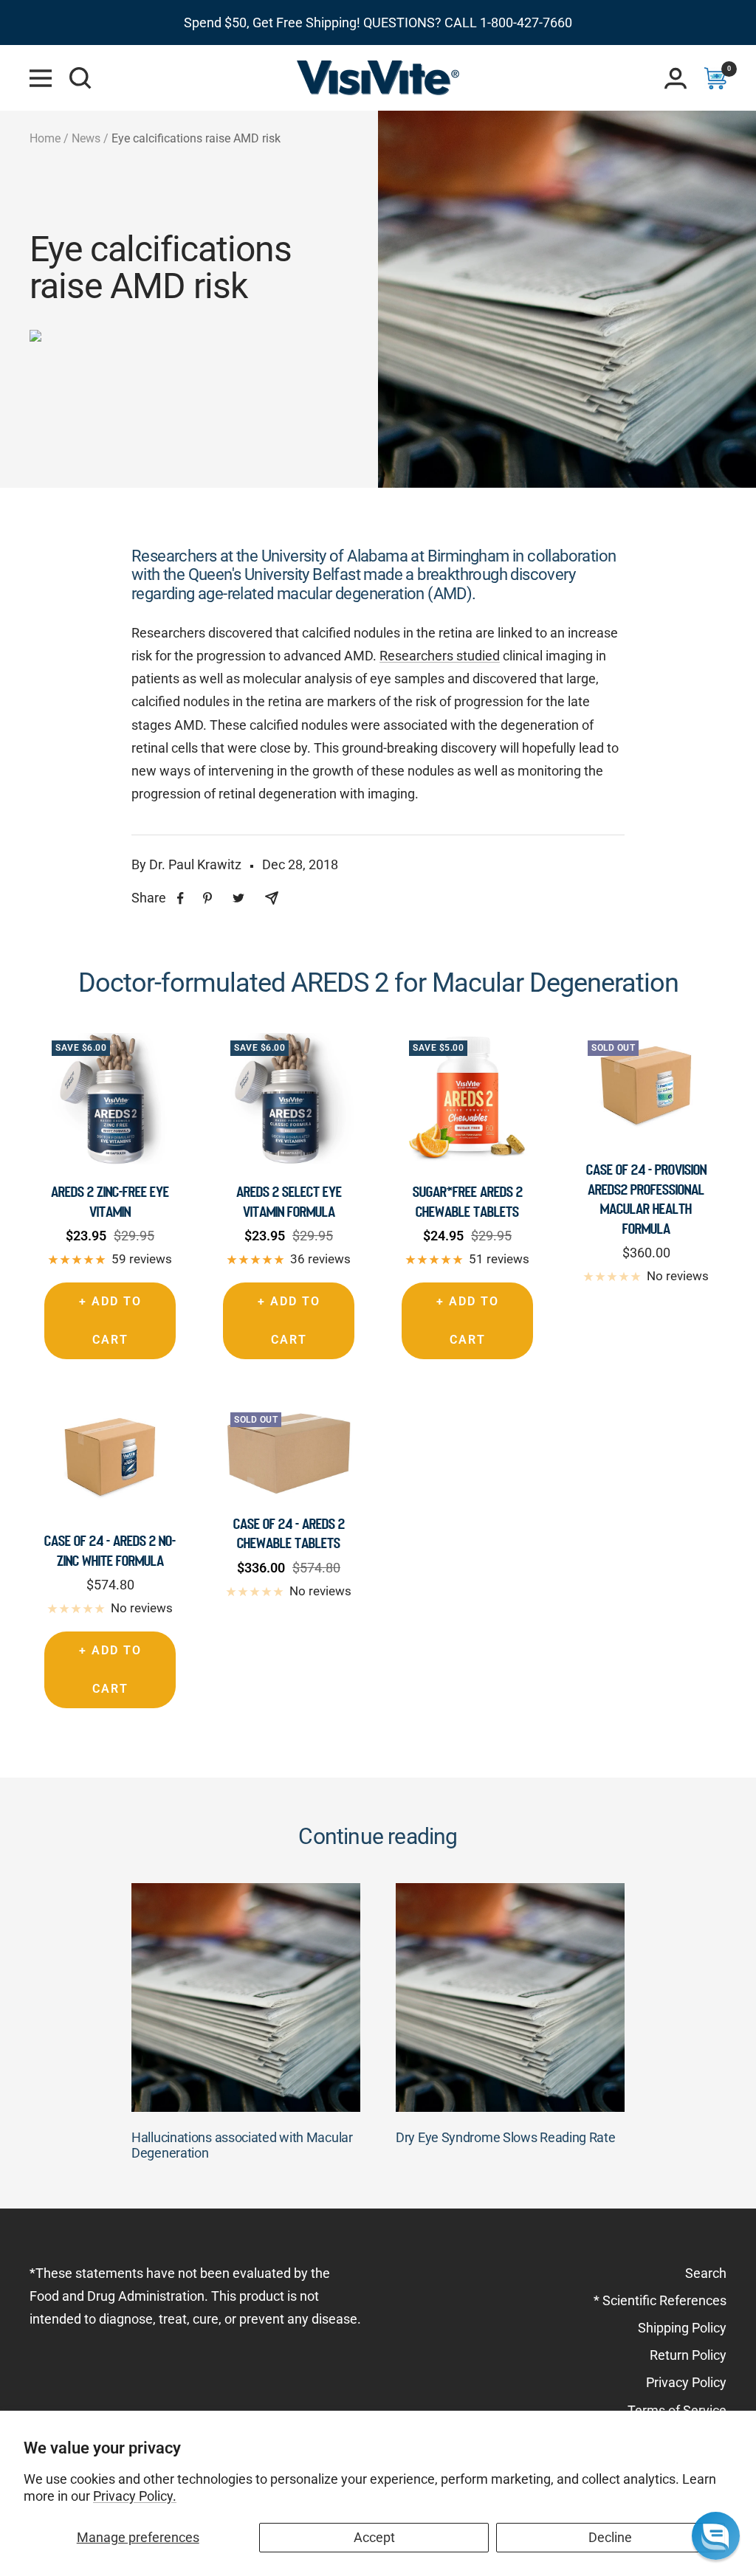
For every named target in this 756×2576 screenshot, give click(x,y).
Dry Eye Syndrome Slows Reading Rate (506, 2137)
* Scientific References (660, 2300)
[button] (716, 2536)
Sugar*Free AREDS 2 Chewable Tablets (468, 1201)
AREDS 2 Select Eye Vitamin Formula (289, 1201)
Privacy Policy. (135, 2496)
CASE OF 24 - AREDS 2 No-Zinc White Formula (110, 1550)
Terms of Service (677, 2410)
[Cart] (715, 78)
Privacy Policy (686, 2382)
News (86, 138)
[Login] (676, 78)
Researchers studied (440, 656)
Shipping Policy (682, 2328)
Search (706, 2273)
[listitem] (181, 898)
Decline (610, 2537)
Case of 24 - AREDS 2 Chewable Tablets (289, 1533)
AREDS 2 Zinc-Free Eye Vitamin (110, 1201)
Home (45, 138)
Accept (374, 2537)
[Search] (80, 78)
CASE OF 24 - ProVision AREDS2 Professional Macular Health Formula (646, 1199)
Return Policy (688, 2355)
